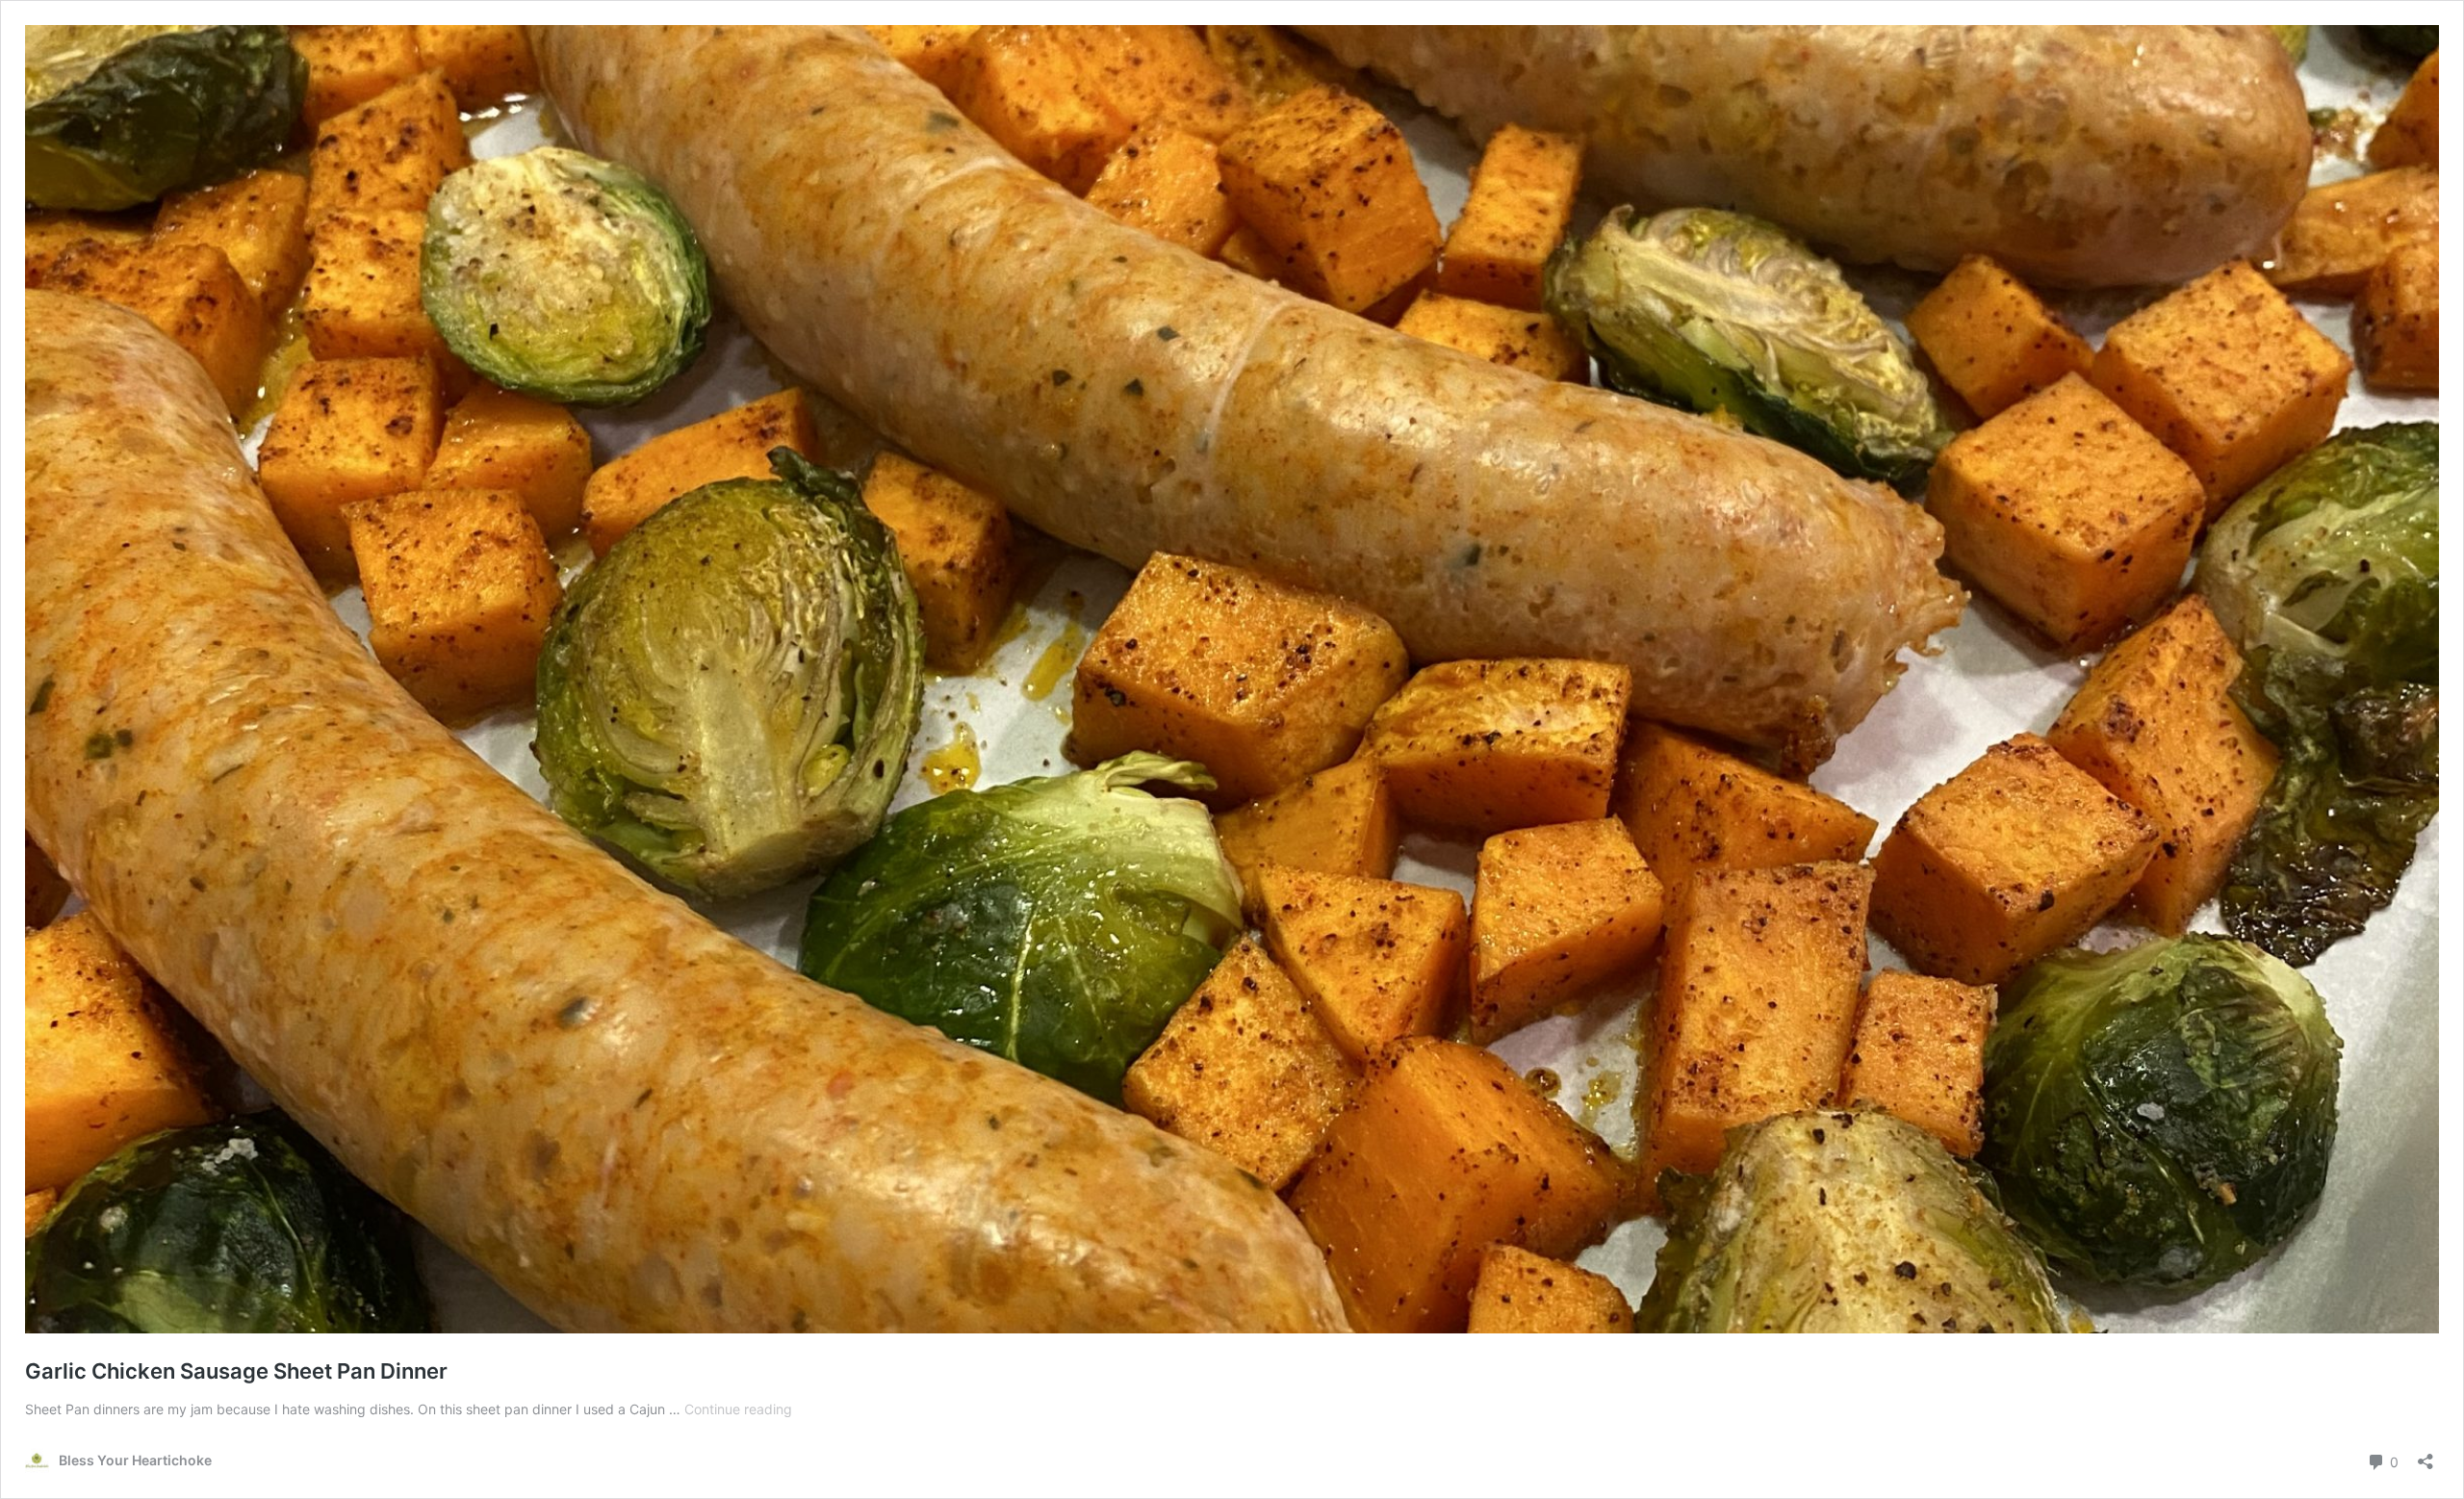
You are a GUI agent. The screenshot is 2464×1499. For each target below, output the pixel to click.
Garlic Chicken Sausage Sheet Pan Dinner (236, 1371)
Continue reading (738, 1409)
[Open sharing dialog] (2425, 1455)
